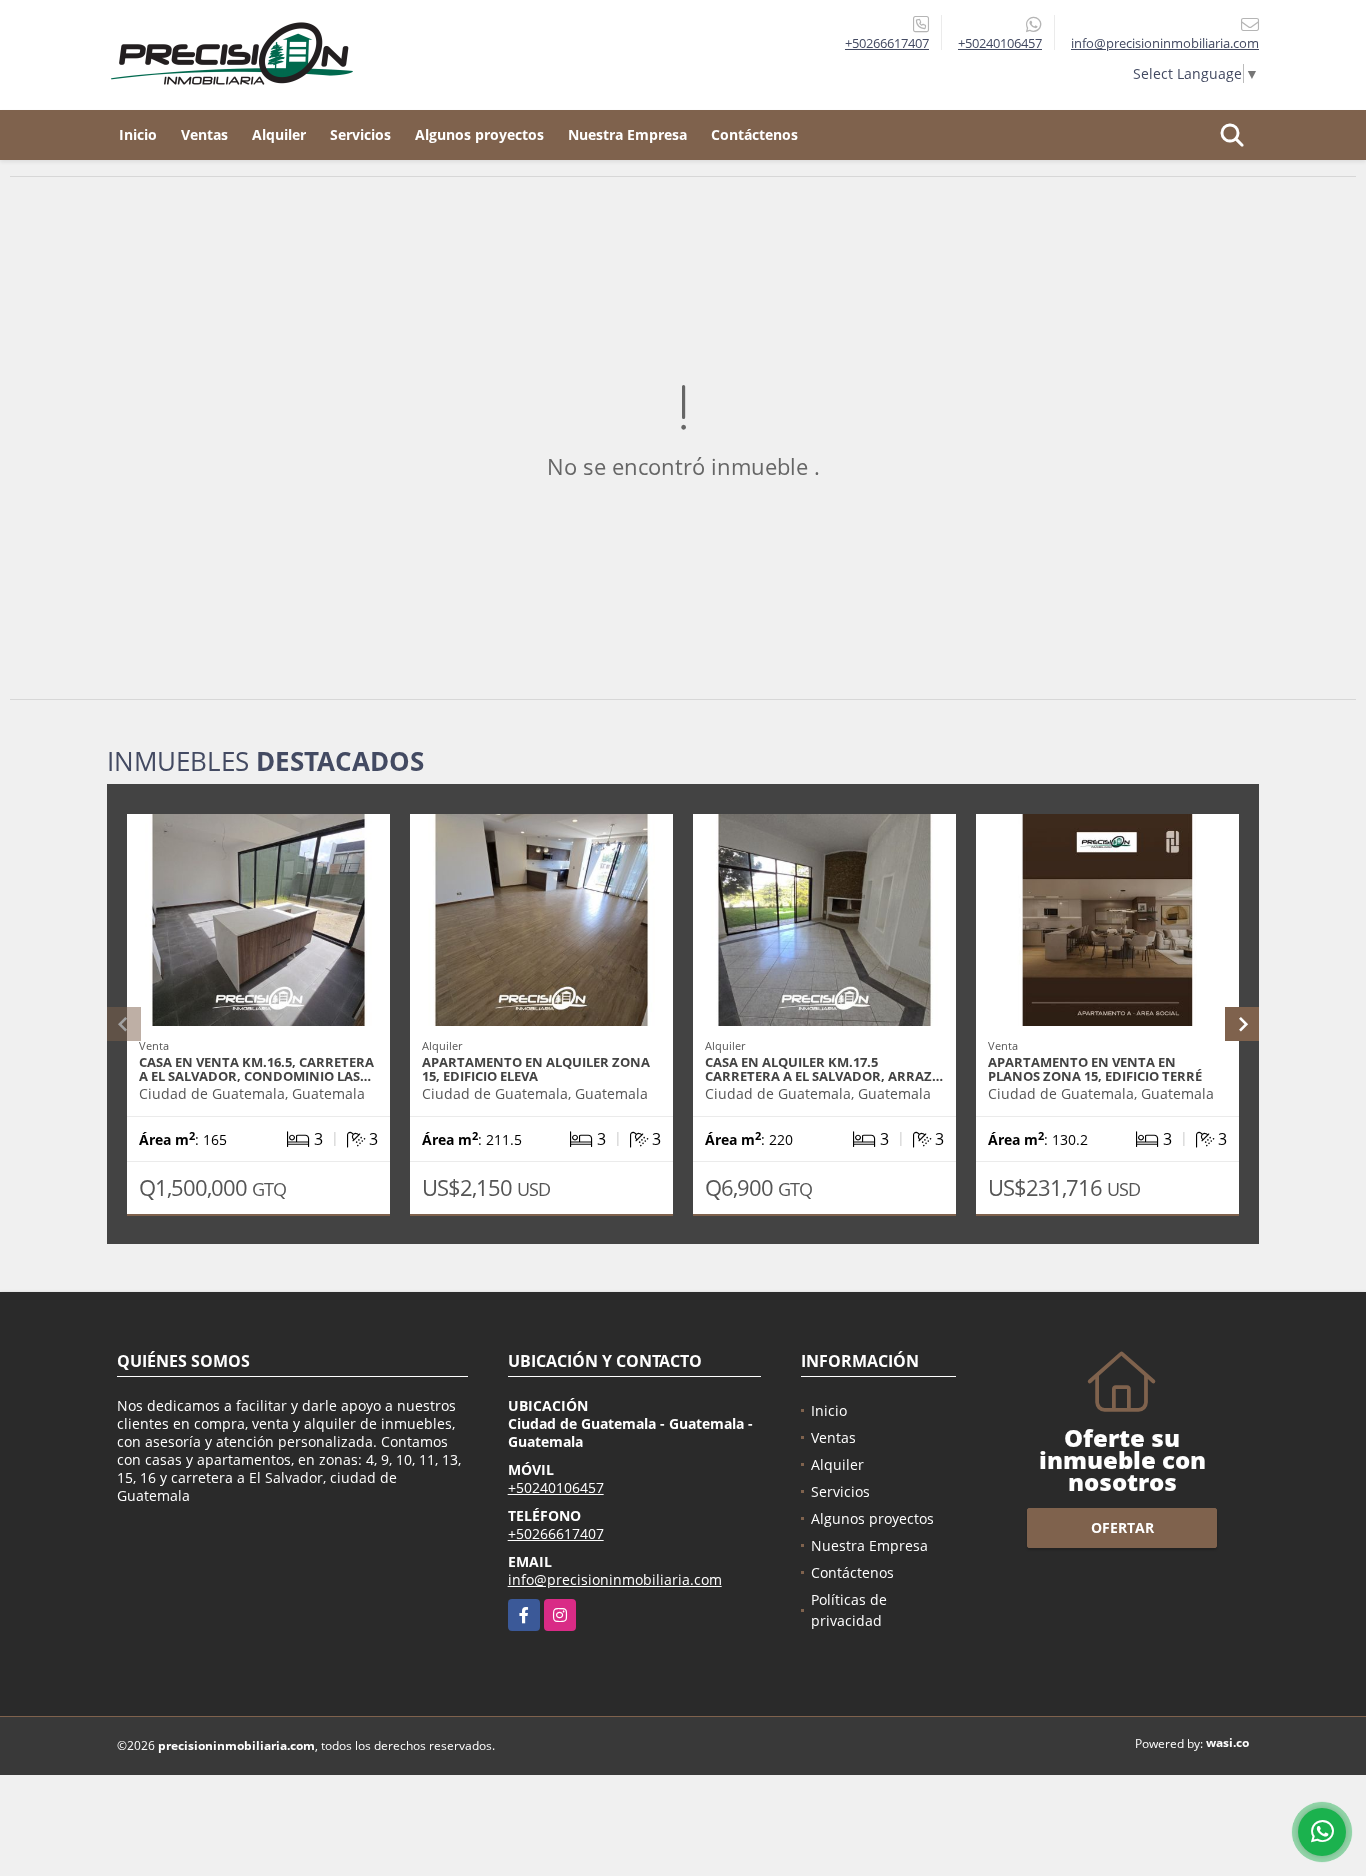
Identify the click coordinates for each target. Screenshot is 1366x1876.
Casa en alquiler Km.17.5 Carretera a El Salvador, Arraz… (824, 1069)
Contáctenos (754, 134)
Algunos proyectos (479, 134)
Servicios (360, 134)
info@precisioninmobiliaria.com (615, 1579)
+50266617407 (887, 43)
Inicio (138, 134)
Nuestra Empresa (627, 134)
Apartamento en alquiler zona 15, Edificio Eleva (536, 1069)
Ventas (204, 134)
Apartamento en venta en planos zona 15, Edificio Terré (1095, 1069)
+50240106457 (1000, 43)
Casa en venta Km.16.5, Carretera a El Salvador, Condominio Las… (256, 1069)
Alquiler (279, 134)
